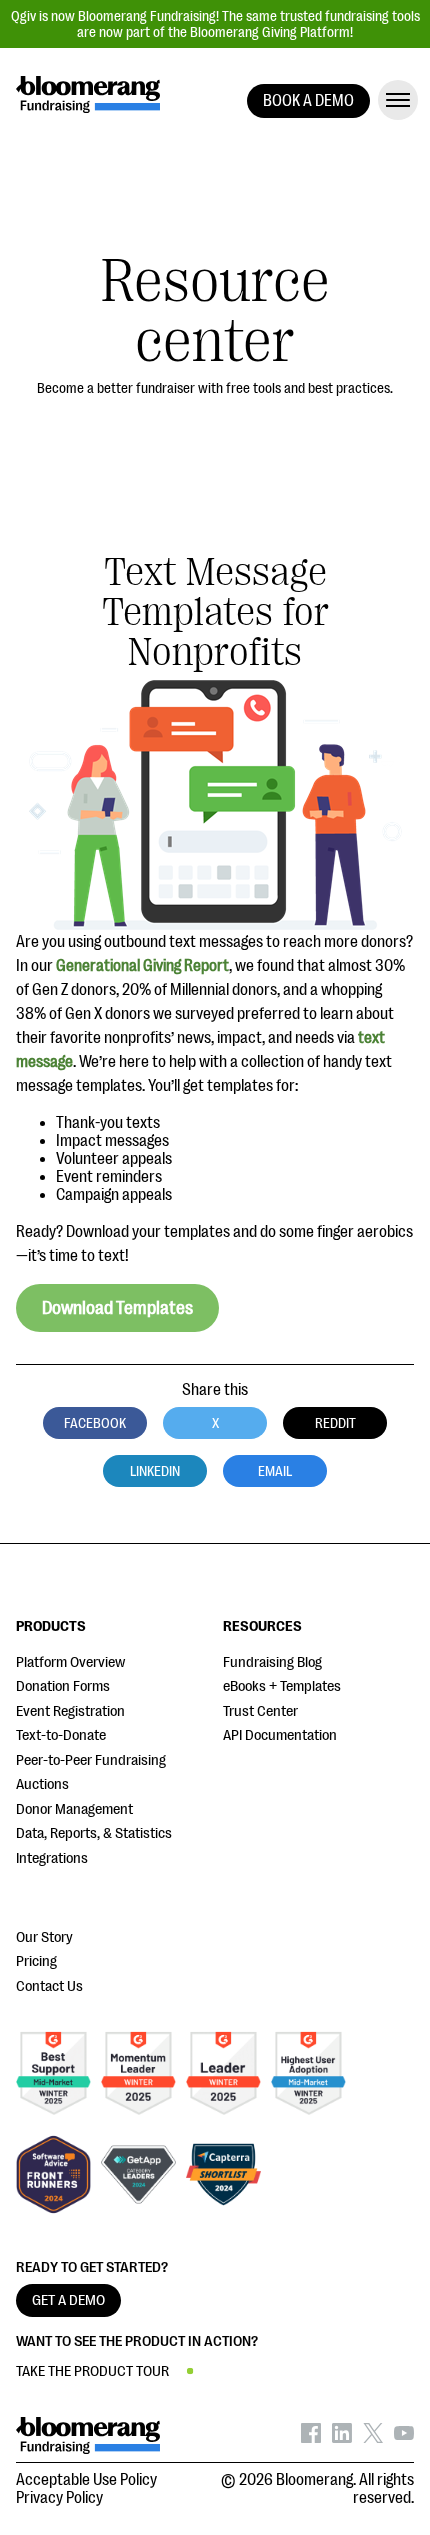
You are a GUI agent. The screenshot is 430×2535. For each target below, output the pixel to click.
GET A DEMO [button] (68, 2300)
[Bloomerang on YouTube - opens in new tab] (404, 2438)
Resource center (215, 311)
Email (275, 1471)
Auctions (42, 1784)
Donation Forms (63, 1686)
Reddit (335, 1423)
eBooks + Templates (282, 1686)
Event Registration (70, 1711)
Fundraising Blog (272, 1662)
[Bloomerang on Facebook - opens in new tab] (311, 2438)
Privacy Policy (59, 2498)
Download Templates (117, 1308)
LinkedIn (155, 1471)
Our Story (44, 1937)
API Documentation (280, 1735)
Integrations (52, 1858)
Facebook (95, 1423)
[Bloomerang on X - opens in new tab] (373, 2438)
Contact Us (49, 1986)
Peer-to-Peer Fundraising (91, 1760)
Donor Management (74, 1809)
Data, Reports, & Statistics (94, 1833)
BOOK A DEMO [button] (308, 101)
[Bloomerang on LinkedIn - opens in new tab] (342, 2438)
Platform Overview (70, 1662)
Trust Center (260, 1711)
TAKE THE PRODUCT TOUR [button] (92, 2371)
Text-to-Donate (61, 1735)
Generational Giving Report (142, 966)
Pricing (36, 1961)
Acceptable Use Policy (86, 2480)
